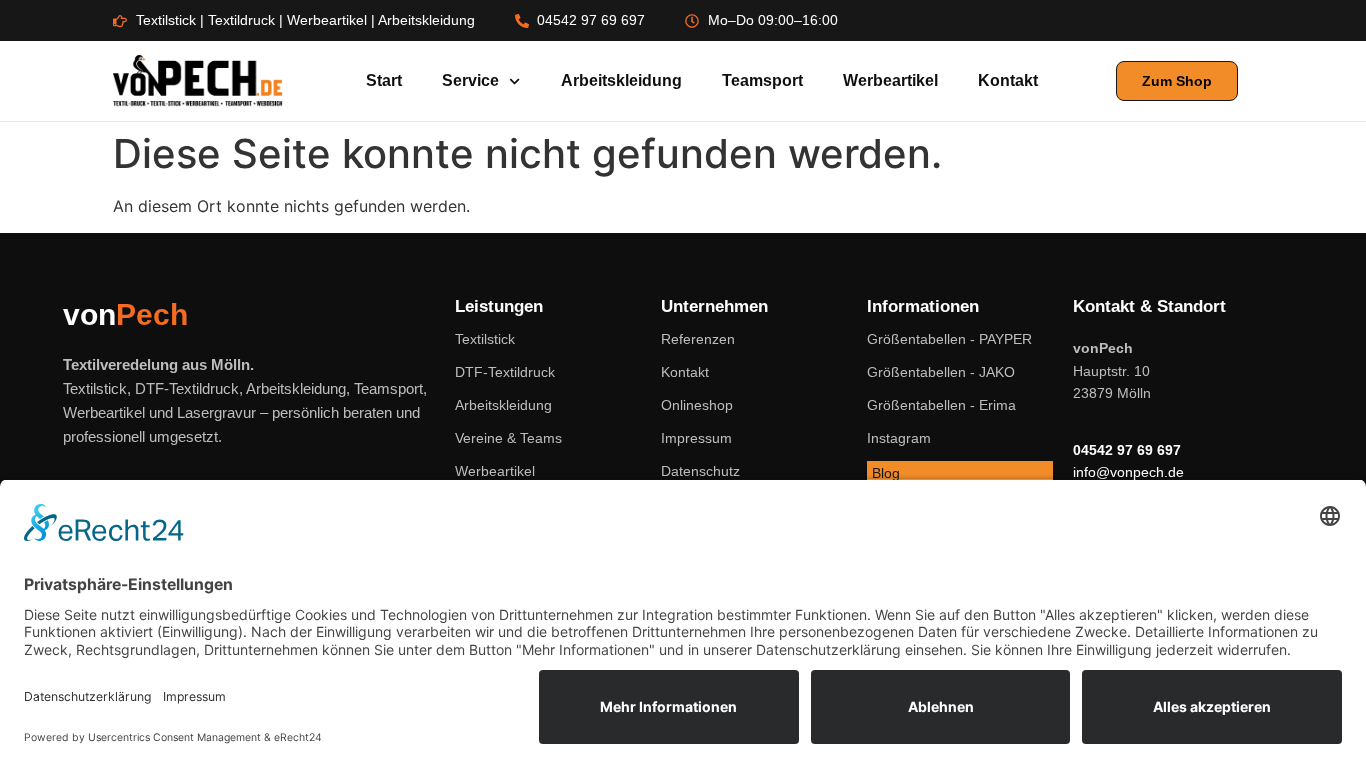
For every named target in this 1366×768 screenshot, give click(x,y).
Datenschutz (700, 471)
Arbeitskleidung (621, 80)
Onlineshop (697, 405)
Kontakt (1008, 80)
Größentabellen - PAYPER (949, 339)
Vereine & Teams (508, 438)
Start (384, 80)
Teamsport (762, 80)
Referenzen (698, 339)
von (125, 314)
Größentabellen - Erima (941, 405)
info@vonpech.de (1128, 472)
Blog (886, 473)
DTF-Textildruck (505, 372)
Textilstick (485, 339)
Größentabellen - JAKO (941, 372)
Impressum (696, 438)
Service (470, 80)
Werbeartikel (890, 80)
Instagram (899, 438)
